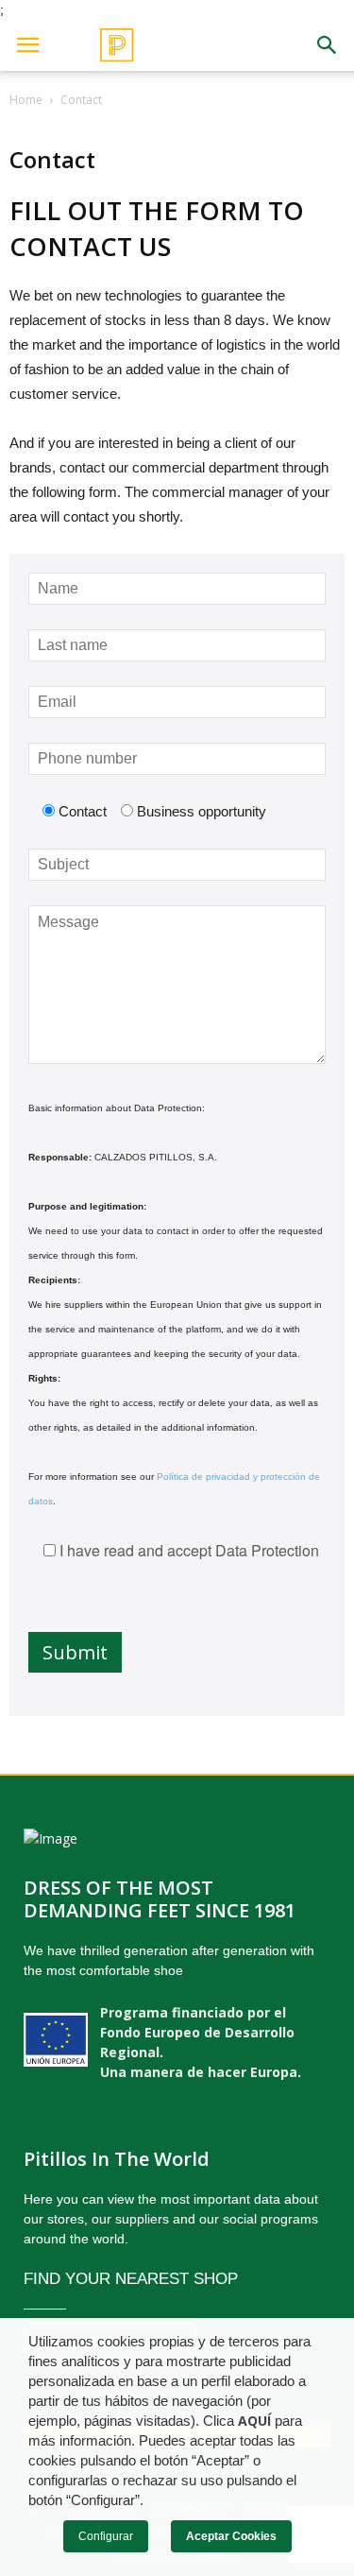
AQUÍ (254, 2421)
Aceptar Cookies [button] (231, 2536)
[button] (328, 45)
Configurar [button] (106, 2536)
